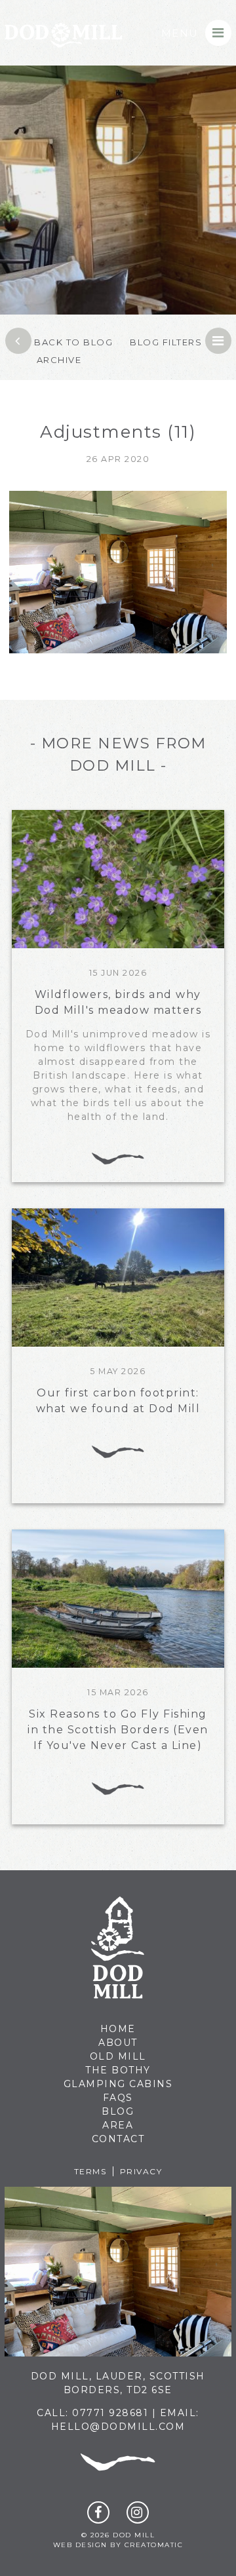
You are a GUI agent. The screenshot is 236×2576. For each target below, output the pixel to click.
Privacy (141, 2171)
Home (118, 2029)
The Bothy (118, 2070)
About (118, 2043)
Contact (118, 2139)
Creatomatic (154, 2545)
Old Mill (118, 2056)
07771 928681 (110, 2413)
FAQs (118, 2098)
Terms (90, 2171)
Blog (118, 2111)
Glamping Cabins (118, 2084)
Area (118, 2125)
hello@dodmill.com (118, 2427)
